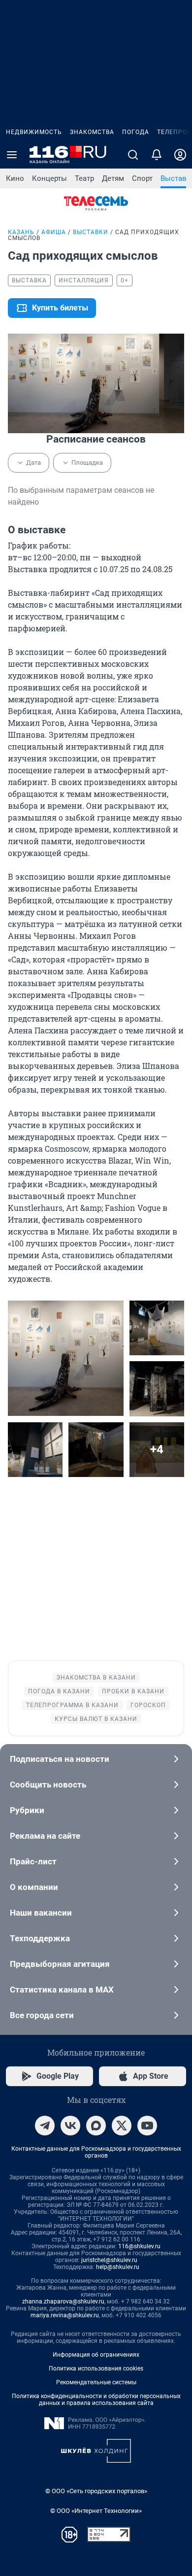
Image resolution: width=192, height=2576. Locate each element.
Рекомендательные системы (96, 2382)
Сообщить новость (48, 1785)
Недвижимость (34, 132)
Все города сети (42, 2015)
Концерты (49, 178)
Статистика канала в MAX (62, 1990)
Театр (84, 178)
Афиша (54, 232)
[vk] (70, 2126)
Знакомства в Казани (96, 1678)
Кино (15, 178)
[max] (96, 2126)
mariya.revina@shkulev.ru (65, 2315)
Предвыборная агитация (60, 1964)
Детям (113, 178)
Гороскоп (148, 1705)
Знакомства (92, 132)
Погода (136, 132)
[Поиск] (133, 155)
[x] (122, 2126)
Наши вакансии (41, 1913)
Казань (21, 232)
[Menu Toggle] (12, 155)
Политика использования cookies (96, 2369)
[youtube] (147, 2126)
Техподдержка (40, 1938)
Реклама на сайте (45, 1836)
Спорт (142, 178)
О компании (34, 1887)
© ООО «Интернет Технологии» (96, 2511)
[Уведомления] (157, 155)
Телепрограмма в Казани (72, 1705)
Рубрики (27, 1810)
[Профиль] (180, 155)
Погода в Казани (59, 1691)
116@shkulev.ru (139, 2246)
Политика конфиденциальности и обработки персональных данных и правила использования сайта (96, 2400)
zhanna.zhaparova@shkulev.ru (63, 2301)
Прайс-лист (33, 1861)
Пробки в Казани (133, 1691)
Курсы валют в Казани (96, 1719)
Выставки (91, 232)
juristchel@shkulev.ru (109, 2260)
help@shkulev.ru (118, 2267)
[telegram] (45, 2126)
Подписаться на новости (60, 1759)
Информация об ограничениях (96, 2355)
